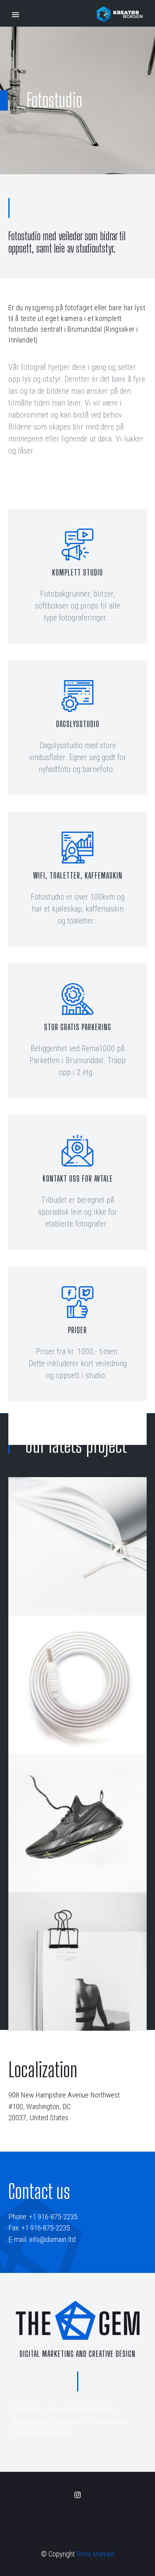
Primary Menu (15, 15)
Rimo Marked (95, 2554)
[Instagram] (77, 2495)
